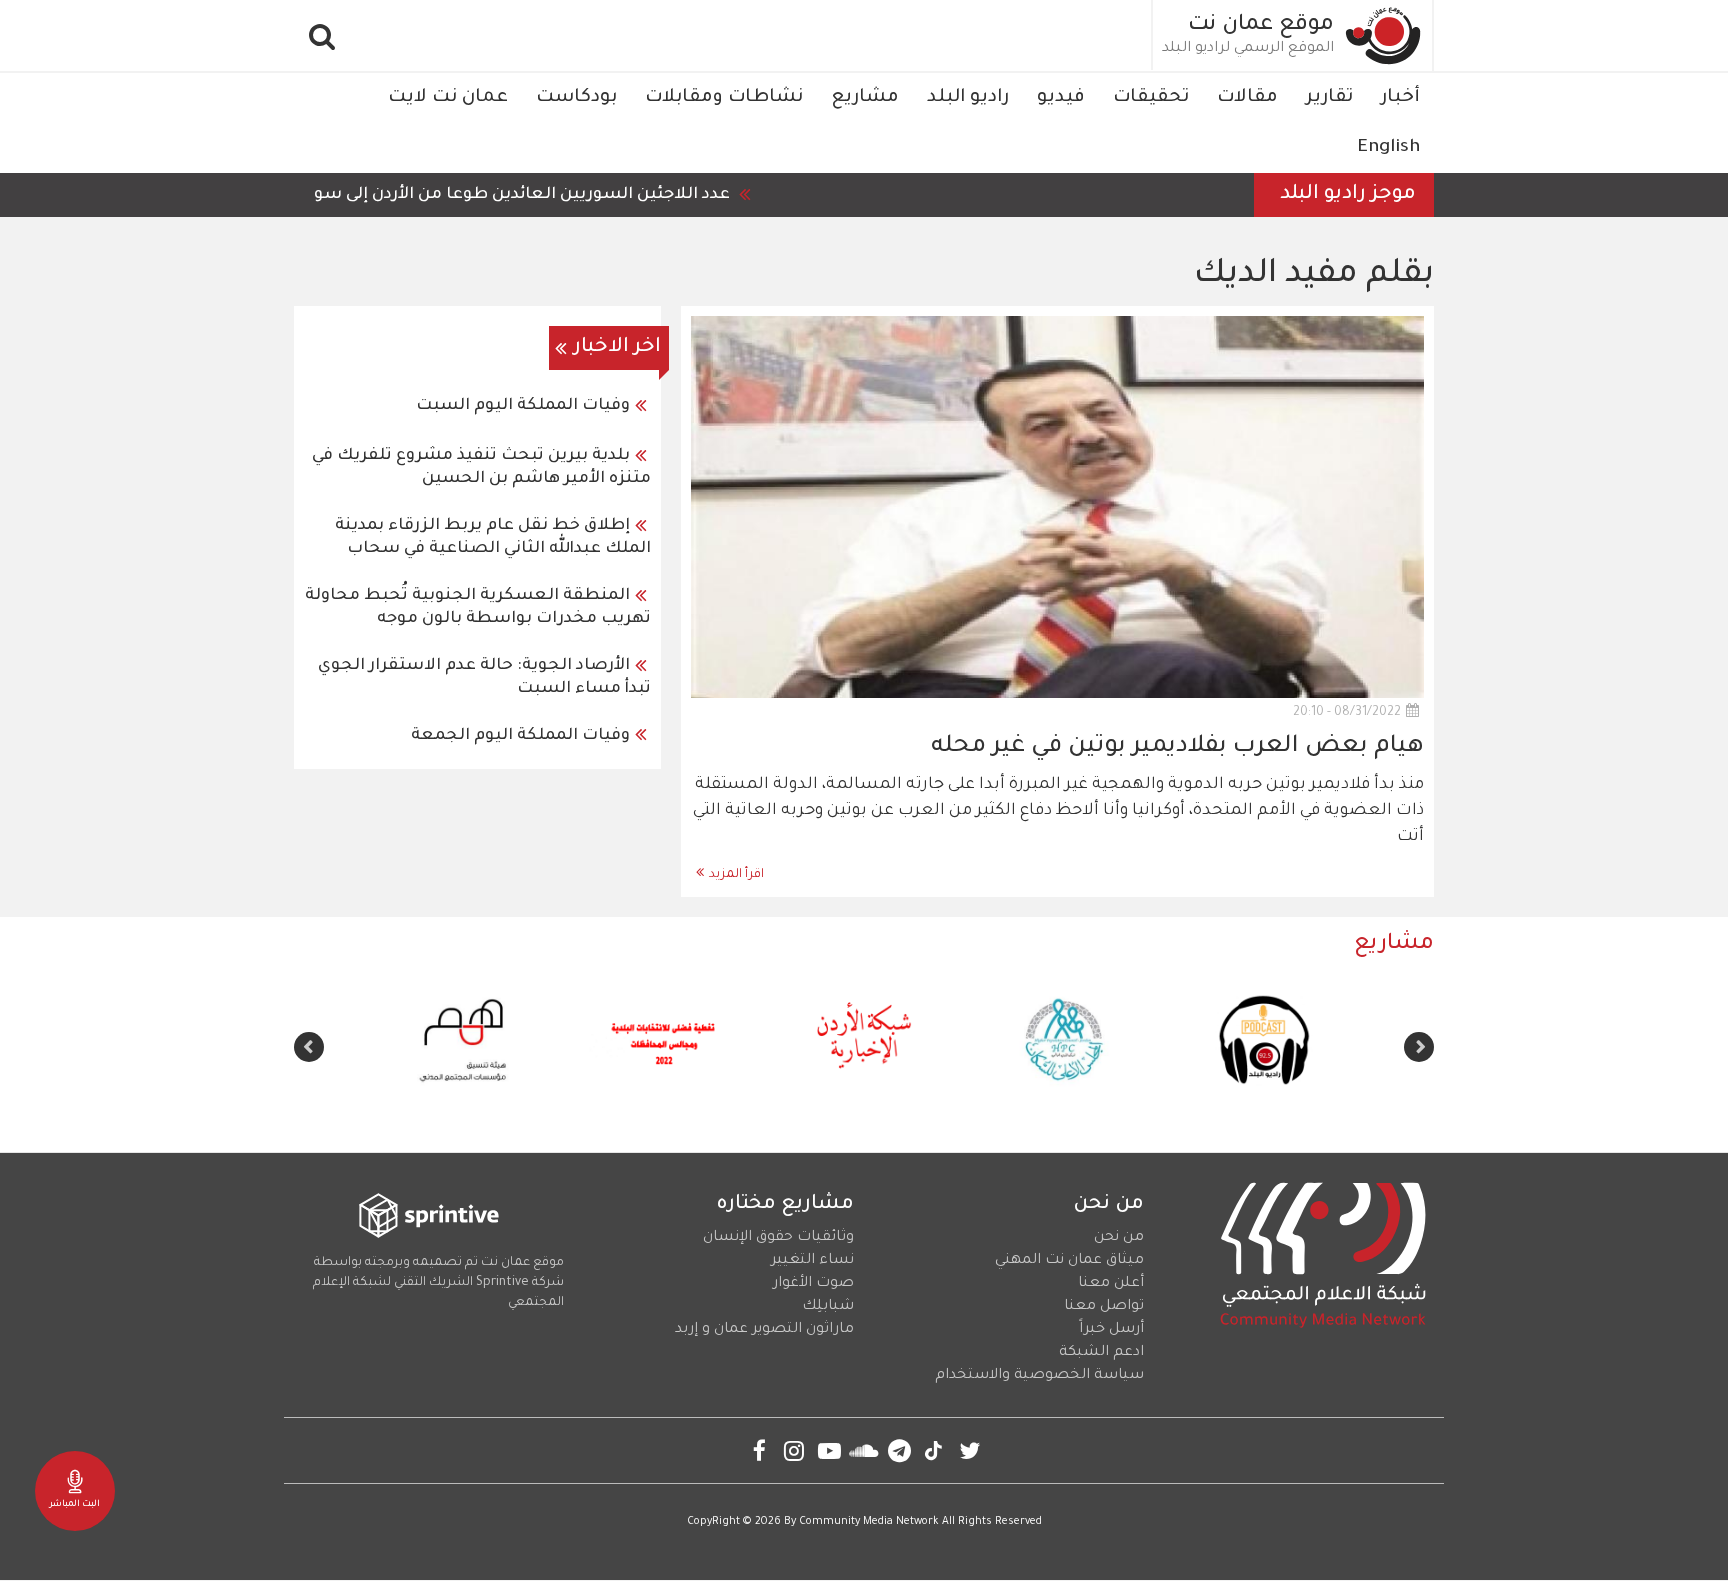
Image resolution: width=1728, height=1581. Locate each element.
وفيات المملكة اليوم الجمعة (520, 736)
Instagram (794, 1450)
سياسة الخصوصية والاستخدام (1039, 1376)
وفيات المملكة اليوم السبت (523, 406)
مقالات (1247, 98)
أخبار (1400, 98)
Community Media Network (869, 1522)
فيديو (1061, 98)
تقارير (1329, 98)
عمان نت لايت (448, 98)
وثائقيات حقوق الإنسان (778, 1238)
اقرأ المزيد (736, 875)
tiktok (934, 1450)
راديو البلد (968, 98)
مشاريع (865, 98)
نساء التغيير (812, 1261)
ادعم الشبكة (1101, 1353)
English (1388, 148)
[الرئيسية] (1384, 35)
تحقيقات (1151, 98)
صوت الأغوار (813, 1284)
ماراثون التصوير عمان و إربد (764, 1330)
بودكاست (576, 98)
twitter (969, 1450)
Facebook (759, 1450)
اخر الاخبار (617, 348)
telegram (899, 1450)
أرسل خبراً (1111, 1330)
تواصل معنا (1104, 1307)
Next (309, 1047)
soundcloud (864, 1450)
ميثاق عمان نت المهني (1069, 1261)
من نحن (1119, 1238)
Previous (1419, 1047)
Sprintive (502, 1283)
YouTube (829, 1450)
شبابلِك (828, 1307)
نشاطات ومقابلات (724, 98)
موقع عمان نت (1261, 26)
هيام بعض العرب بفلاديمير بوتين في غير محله (1177, 747)
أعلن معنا (1111, 1284)
